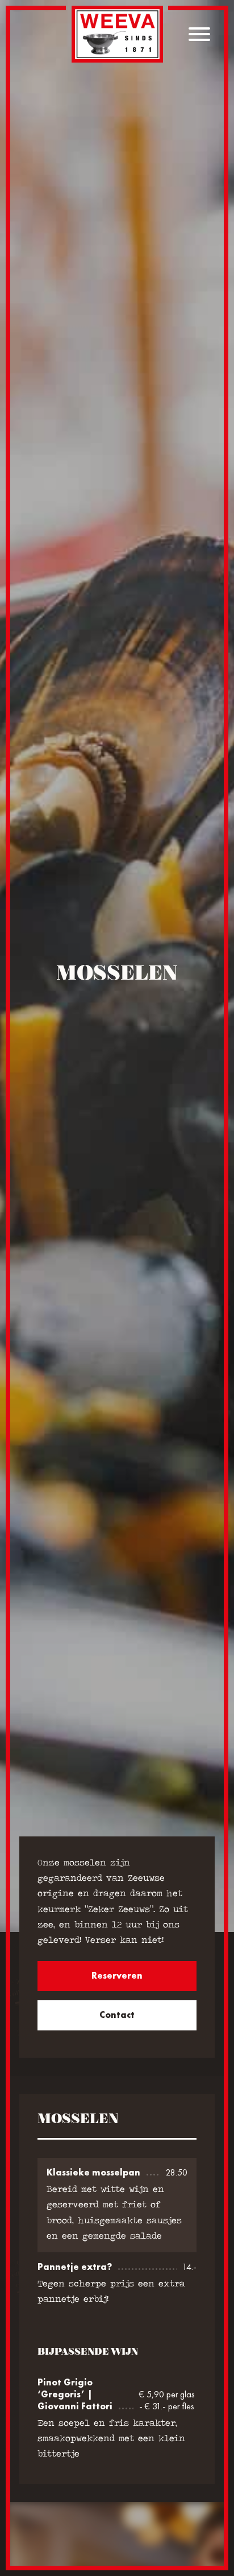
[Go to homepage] (117, 34)
